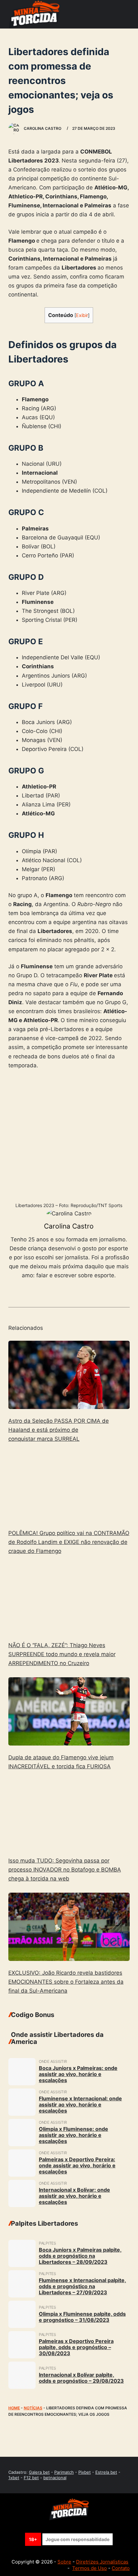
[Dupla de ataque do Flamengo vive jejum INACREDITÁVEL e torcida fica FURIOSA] (69, 1711)
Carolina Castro (69, 1226)
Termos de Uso (90, 2568)
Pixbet (85, 2472)
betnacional (55, 2478)
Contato (121, 2568)
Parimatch (64, 2472)
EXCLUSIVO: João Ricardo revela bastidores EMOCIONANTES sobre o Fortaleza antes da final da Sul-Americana (66, 1982)
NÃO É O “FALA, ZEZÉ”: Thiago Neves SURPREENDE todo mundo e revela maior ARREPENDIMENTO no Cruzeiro (62, 1654)
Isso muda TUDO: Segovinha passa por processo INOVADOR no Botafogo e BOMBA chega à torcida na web (65, 1870)
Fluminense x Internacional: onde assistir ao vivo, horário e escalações (80, 2105)
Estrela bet (106, 2472)
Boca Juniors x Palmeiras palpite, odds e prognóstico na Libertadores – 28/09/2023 (80, 2256)
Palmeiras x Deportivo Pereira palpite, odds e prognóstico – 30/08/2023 (76, 2347)
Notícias (33, 2408)
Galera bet (39, 2472)
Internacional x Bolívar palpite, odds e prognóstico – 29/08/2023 (81, 2378)
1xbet (14, 2478)
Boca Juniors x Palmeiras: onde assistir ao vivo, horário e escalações (78, 2074)
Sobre (64, 2562)
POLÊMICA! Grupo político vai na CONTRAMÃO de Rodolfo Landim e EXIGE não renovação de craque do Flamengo (69, 1542)
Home (14, 2408)
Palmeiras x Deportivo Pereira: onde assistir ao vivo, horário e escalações (77, 2165)
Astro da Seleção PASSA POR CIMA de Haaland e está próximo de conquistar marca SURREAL (59, 1430)
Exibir (82, 315)
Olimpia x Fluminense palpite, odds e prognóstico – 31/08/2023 (82, 2317)
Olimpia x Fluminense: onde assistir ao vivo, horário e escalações (73, 2135)
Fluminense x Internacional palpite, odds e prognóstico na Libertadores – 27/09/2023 (82, 2286)
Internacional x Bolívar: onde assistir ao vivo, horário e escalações (74, 2196)
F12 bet (31, 2478)
